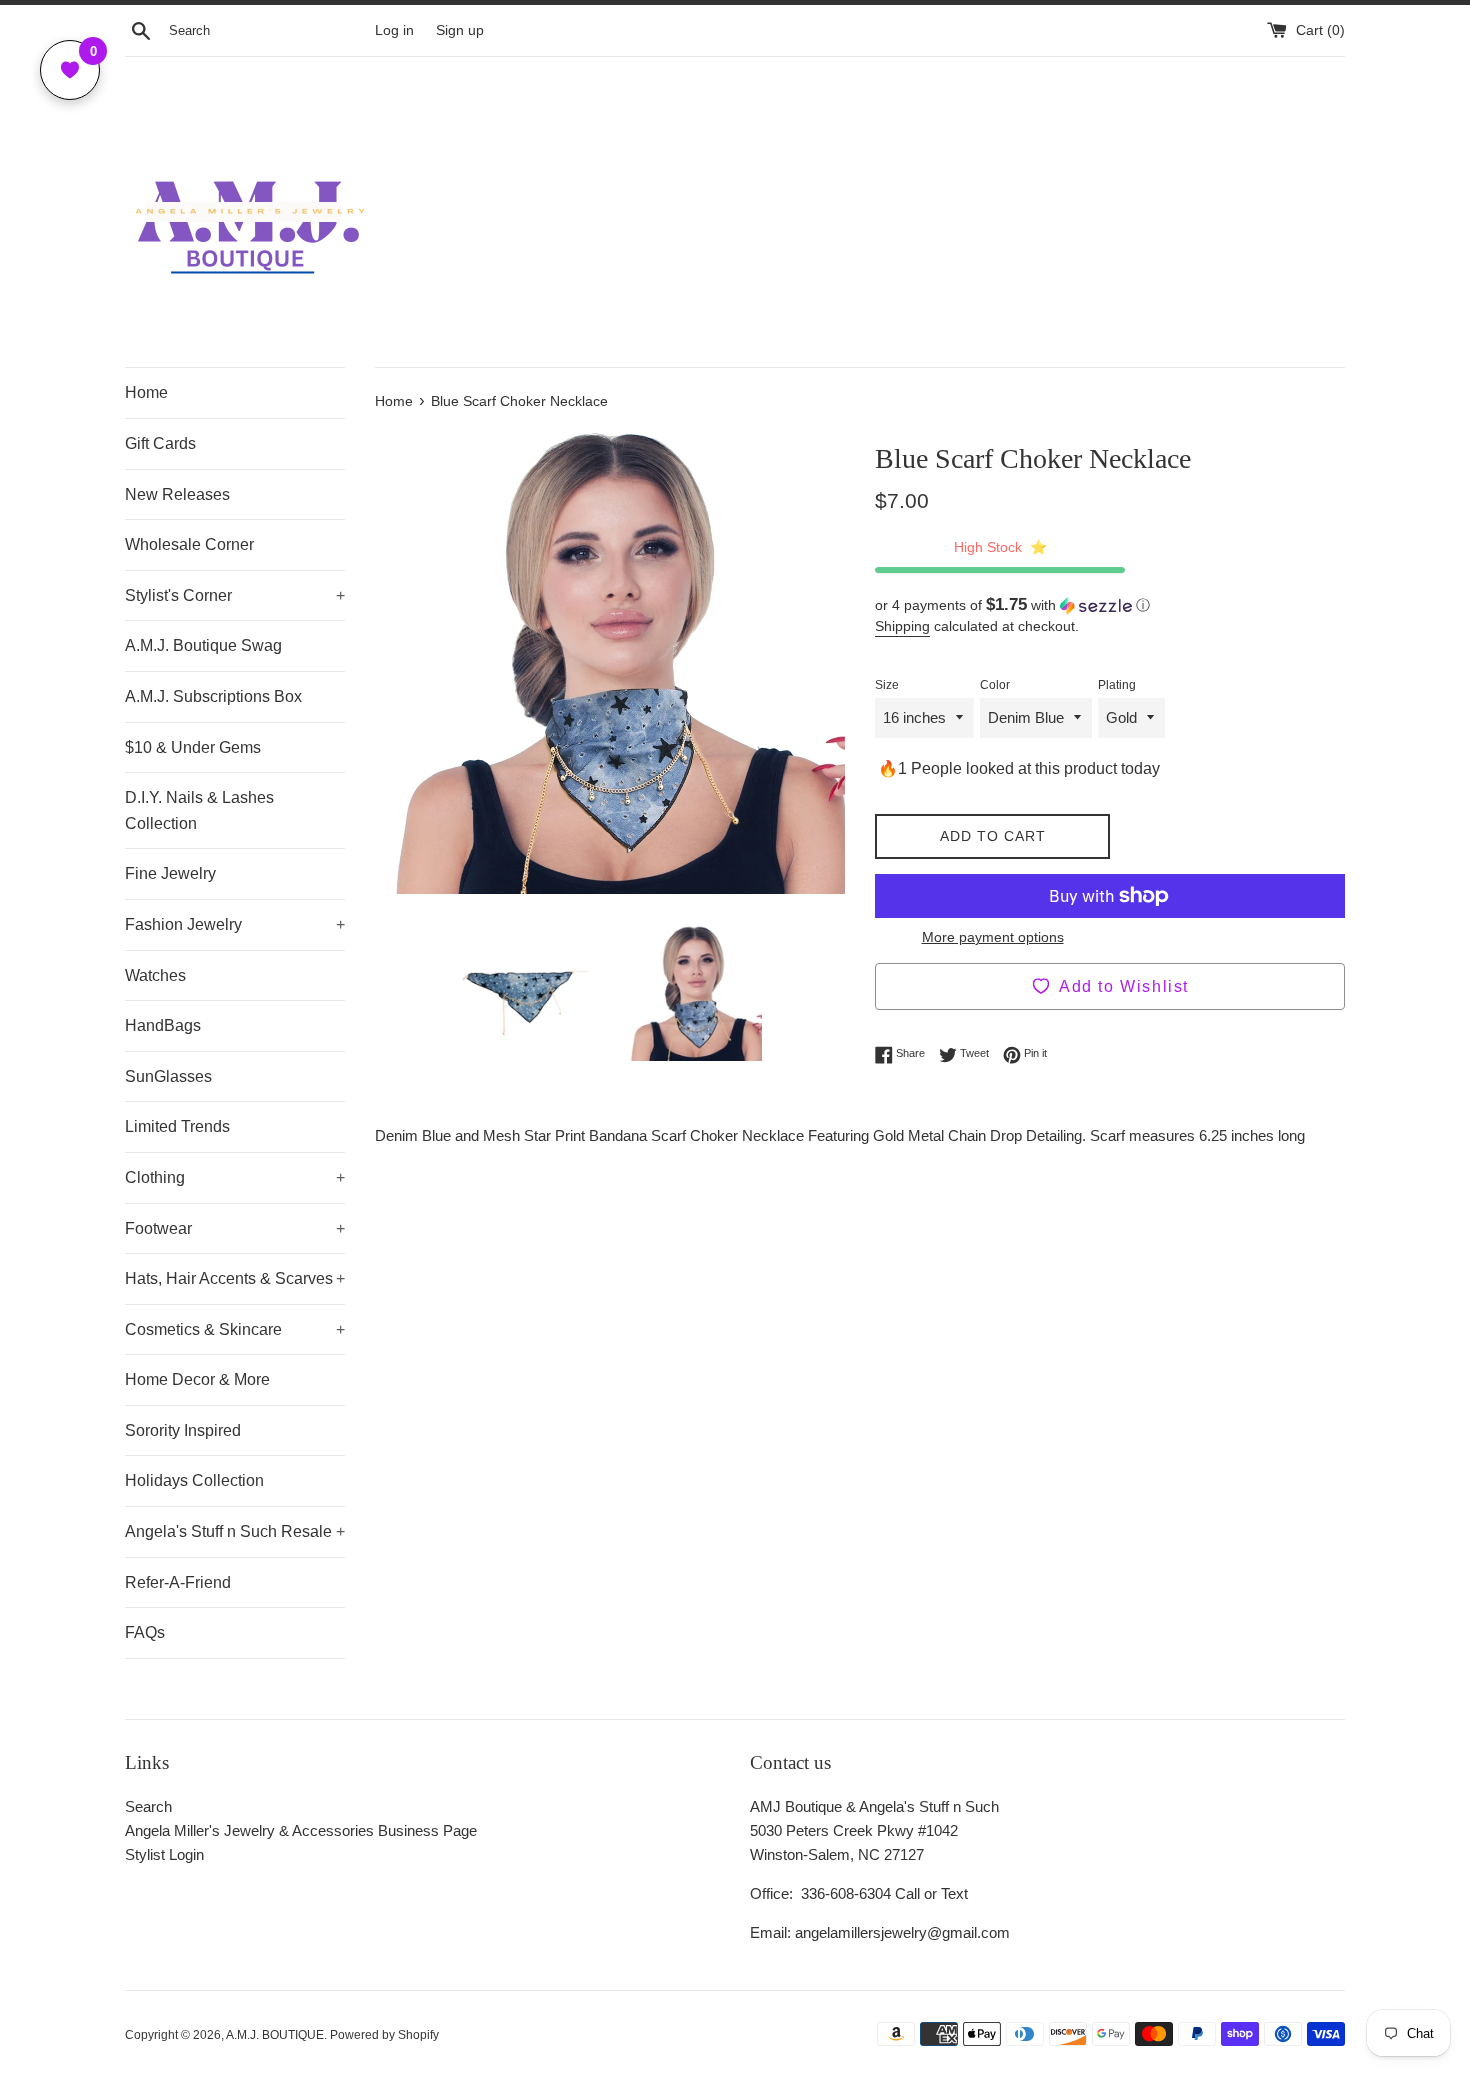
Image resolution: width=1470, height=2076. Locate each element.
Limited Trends (177, 1126)
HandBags (163, 1025)
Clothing (235, 1177)
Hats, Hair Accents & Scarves (235, 1278)
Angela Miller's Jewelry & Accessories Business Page (301, 1830)
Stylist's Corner (235, 595)
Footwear (235, 1228)
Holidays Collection (194, 1480)
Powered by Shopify (384, 2035)
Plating (1117, 685)
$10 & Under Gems (193, 747)
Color (995, 685)
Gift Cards (160, 443)
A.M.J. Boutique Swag (203, 645)
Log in (394, 30)
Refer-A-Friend (178, 1582)
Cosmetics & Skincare (235, 1329)
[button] (1110, 605)
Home (146, 392)
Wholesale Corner (189, 544)
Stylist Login (164, 1854)
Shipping (902, 626)
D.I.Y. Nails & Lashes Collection (199, 810)
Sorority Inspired (183, 1430)
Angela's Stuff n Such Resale (235, 1531)
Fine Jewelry (170, 873)
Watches (155, 975)
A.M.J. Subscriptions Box (213, 696)
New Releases (177, 494)
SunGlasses (168, 1076)
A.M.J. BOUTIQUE (275, 2035)
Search (148, 1806)
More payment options (993, 937)
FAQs (145, 1632)
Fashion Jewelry (235, 924)
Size (887, 685)
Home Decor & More (197, 1379)
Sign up (460, 30)
